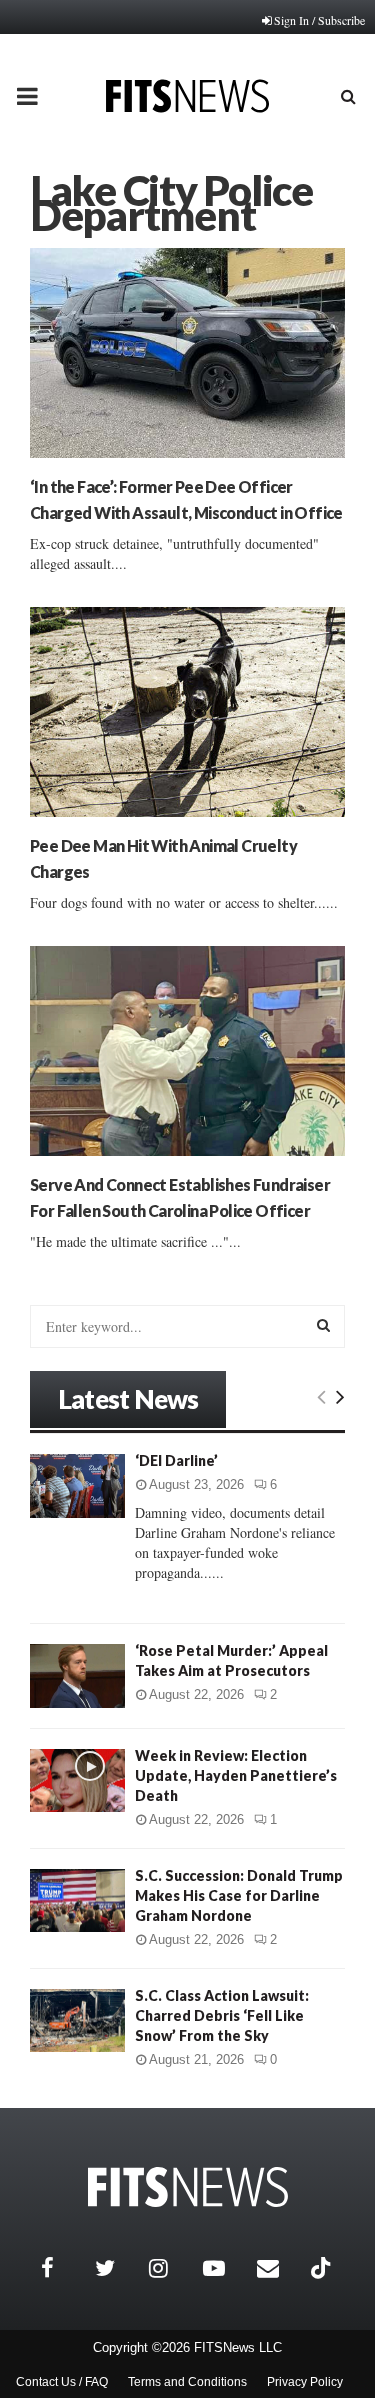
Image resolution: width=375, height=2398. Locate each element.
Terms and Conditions (187, 2382)
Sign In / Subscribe (319, 20)
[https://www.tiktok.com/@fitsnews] (323, 2268)
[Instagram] (171, 2268)
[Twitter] (117, 2268)
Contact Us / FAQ (62, 2382)
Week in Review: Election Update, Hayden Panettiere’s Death (236, 1775)
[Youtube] (225, 2268)
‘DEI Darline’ (176, 1460)
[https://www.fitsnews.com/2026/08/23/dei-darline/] (77, 1485)
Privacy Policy (305, 2382)
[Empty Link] (321, 1396)
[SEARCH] (323, 1325)
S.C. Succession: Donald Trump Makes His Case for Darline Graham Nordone (239, 1895)
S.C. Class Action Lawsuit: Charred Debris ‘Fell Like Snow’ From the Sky (222, 2015)
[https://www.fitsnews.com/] (188, 2187)
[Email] (279, 2268)
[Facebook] (63, 2268)
